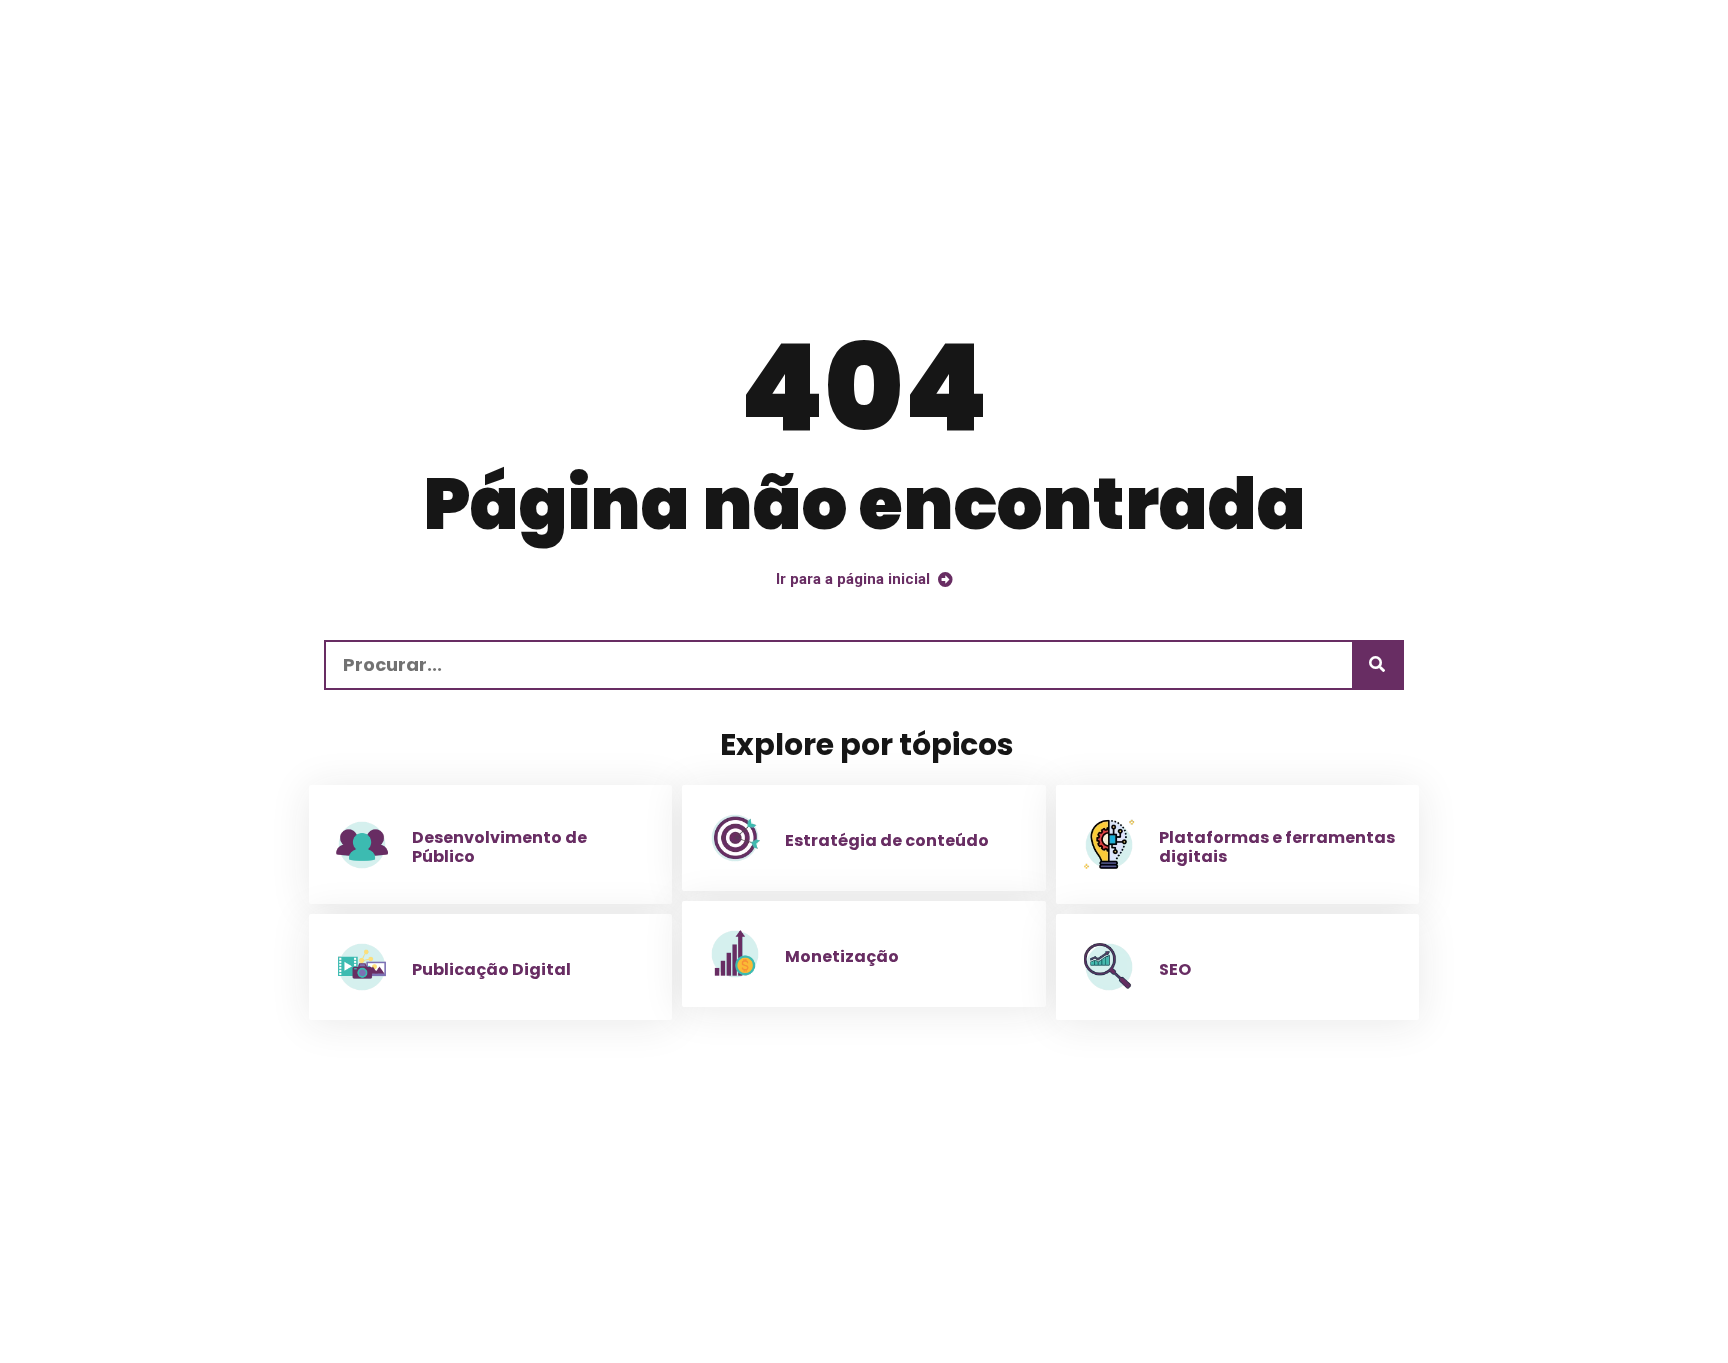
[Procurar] (1377, 665)
